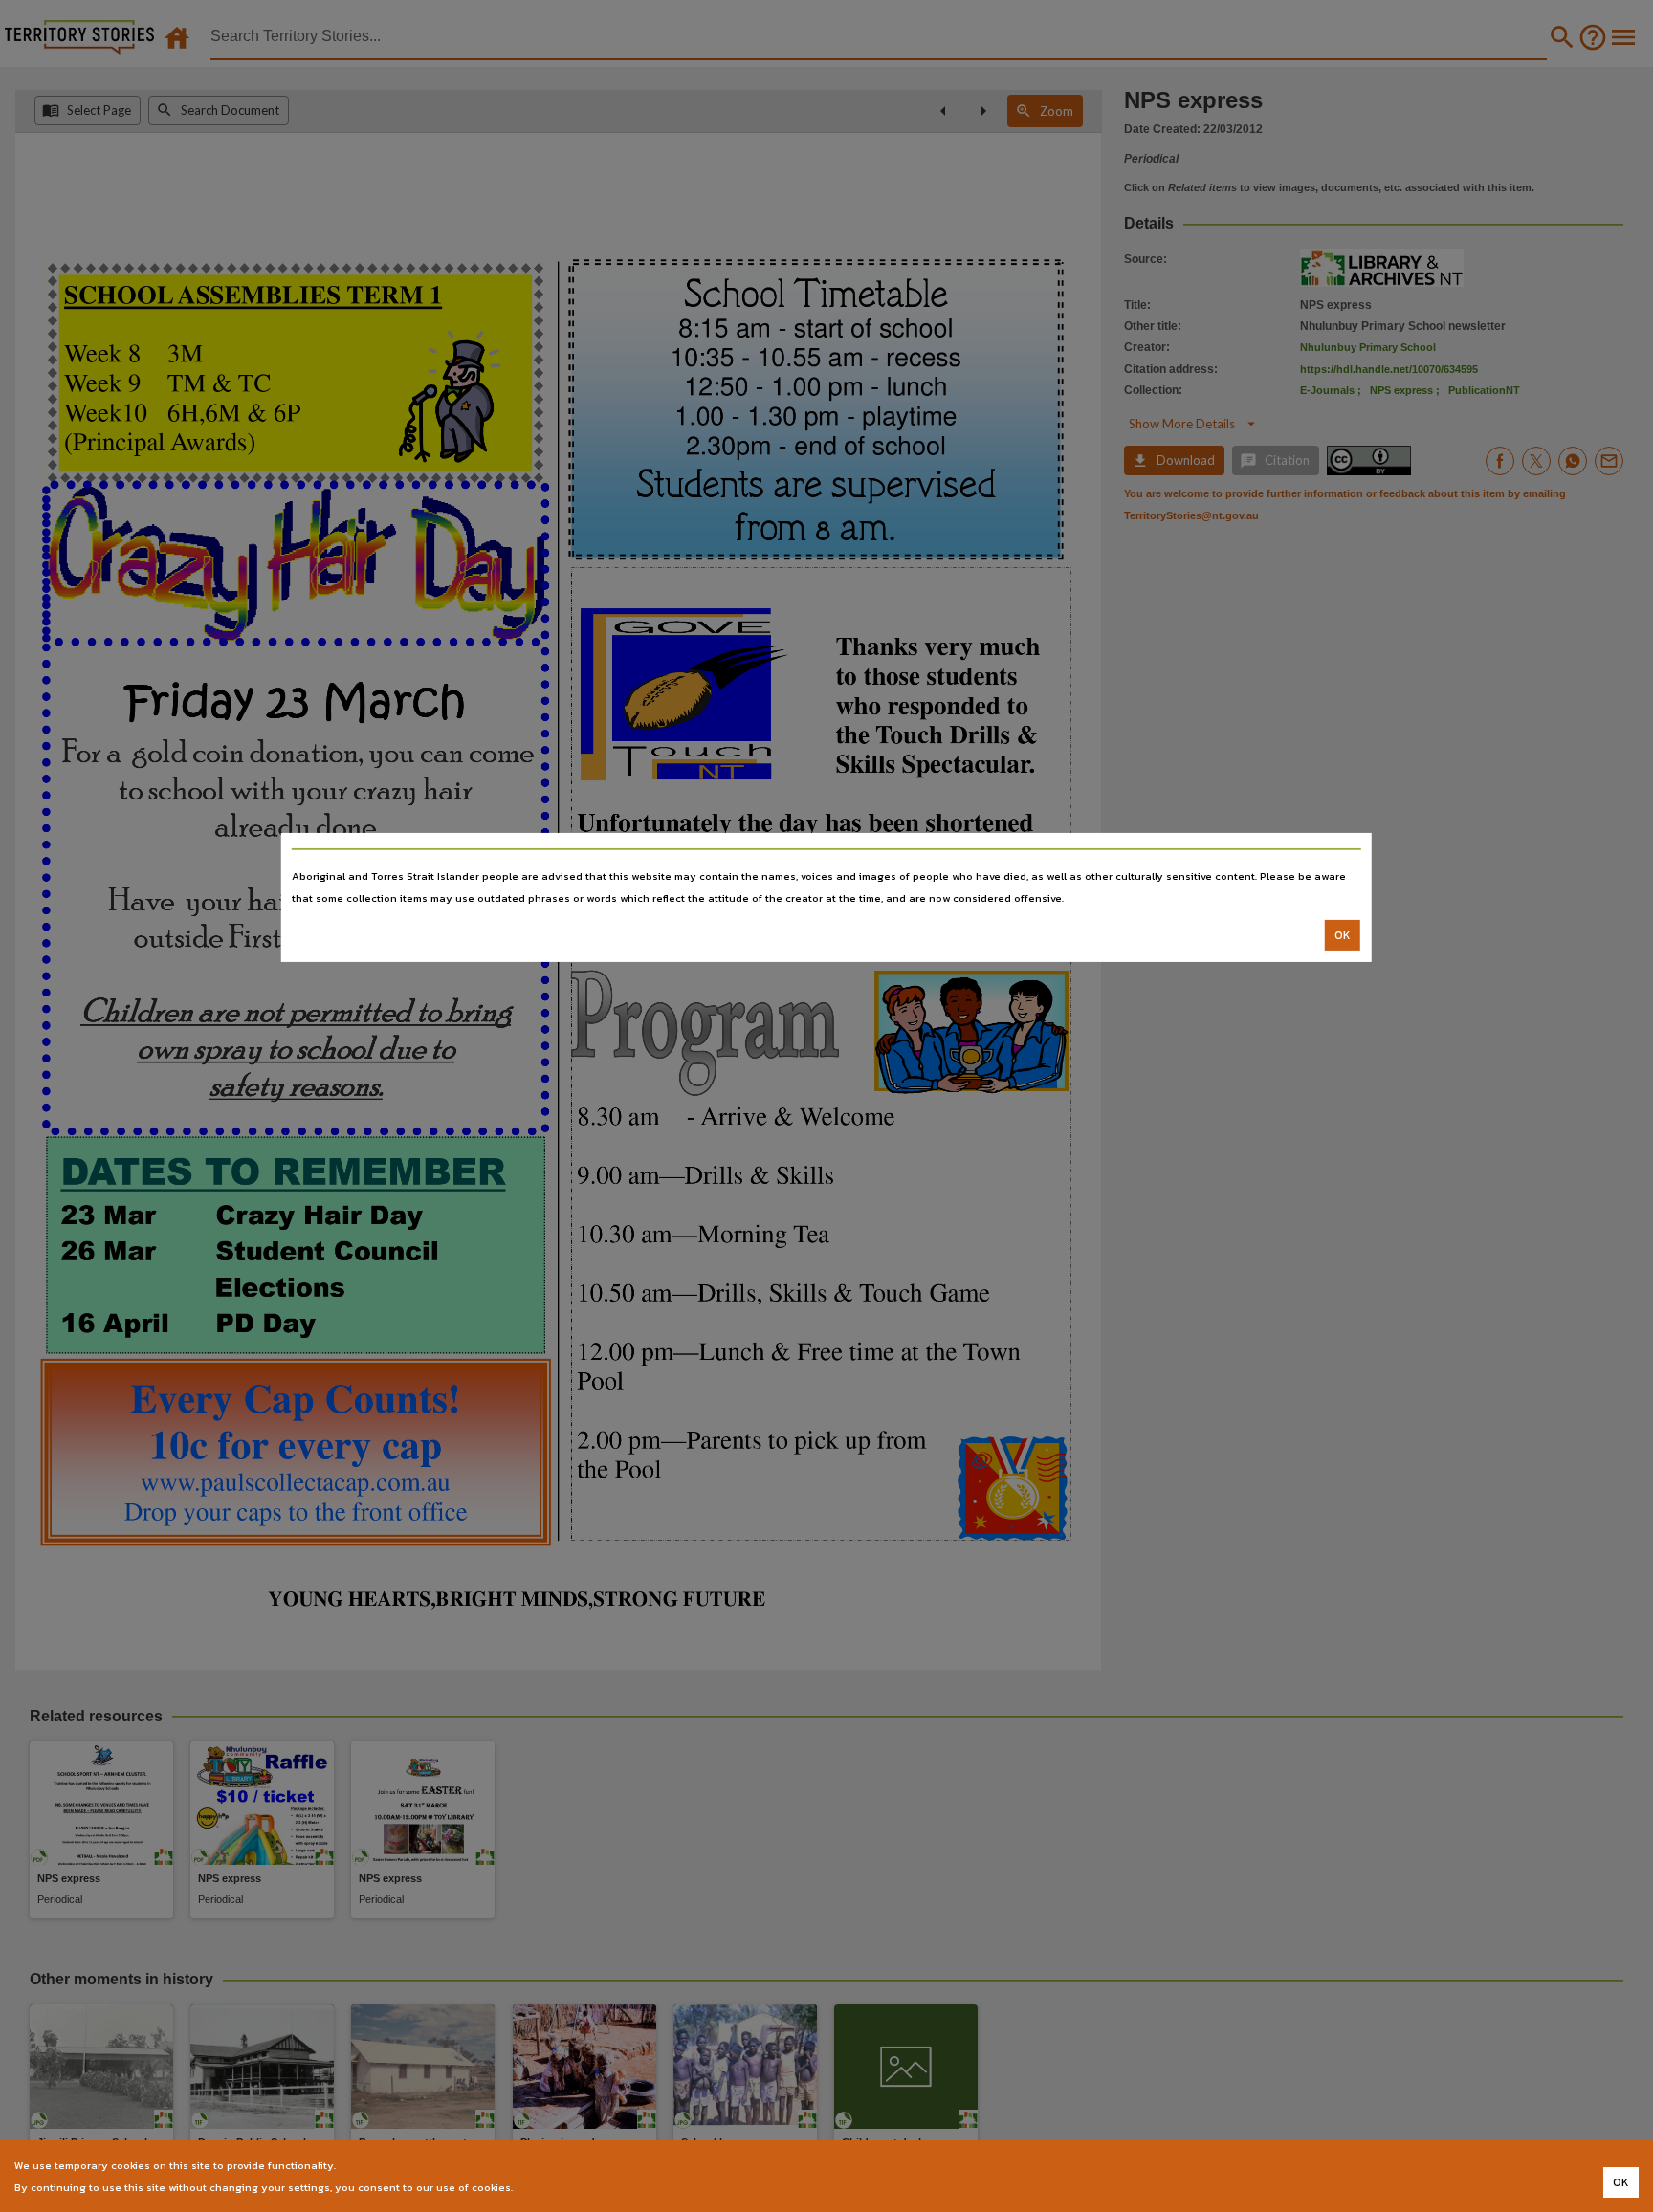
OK (1343, 935)
